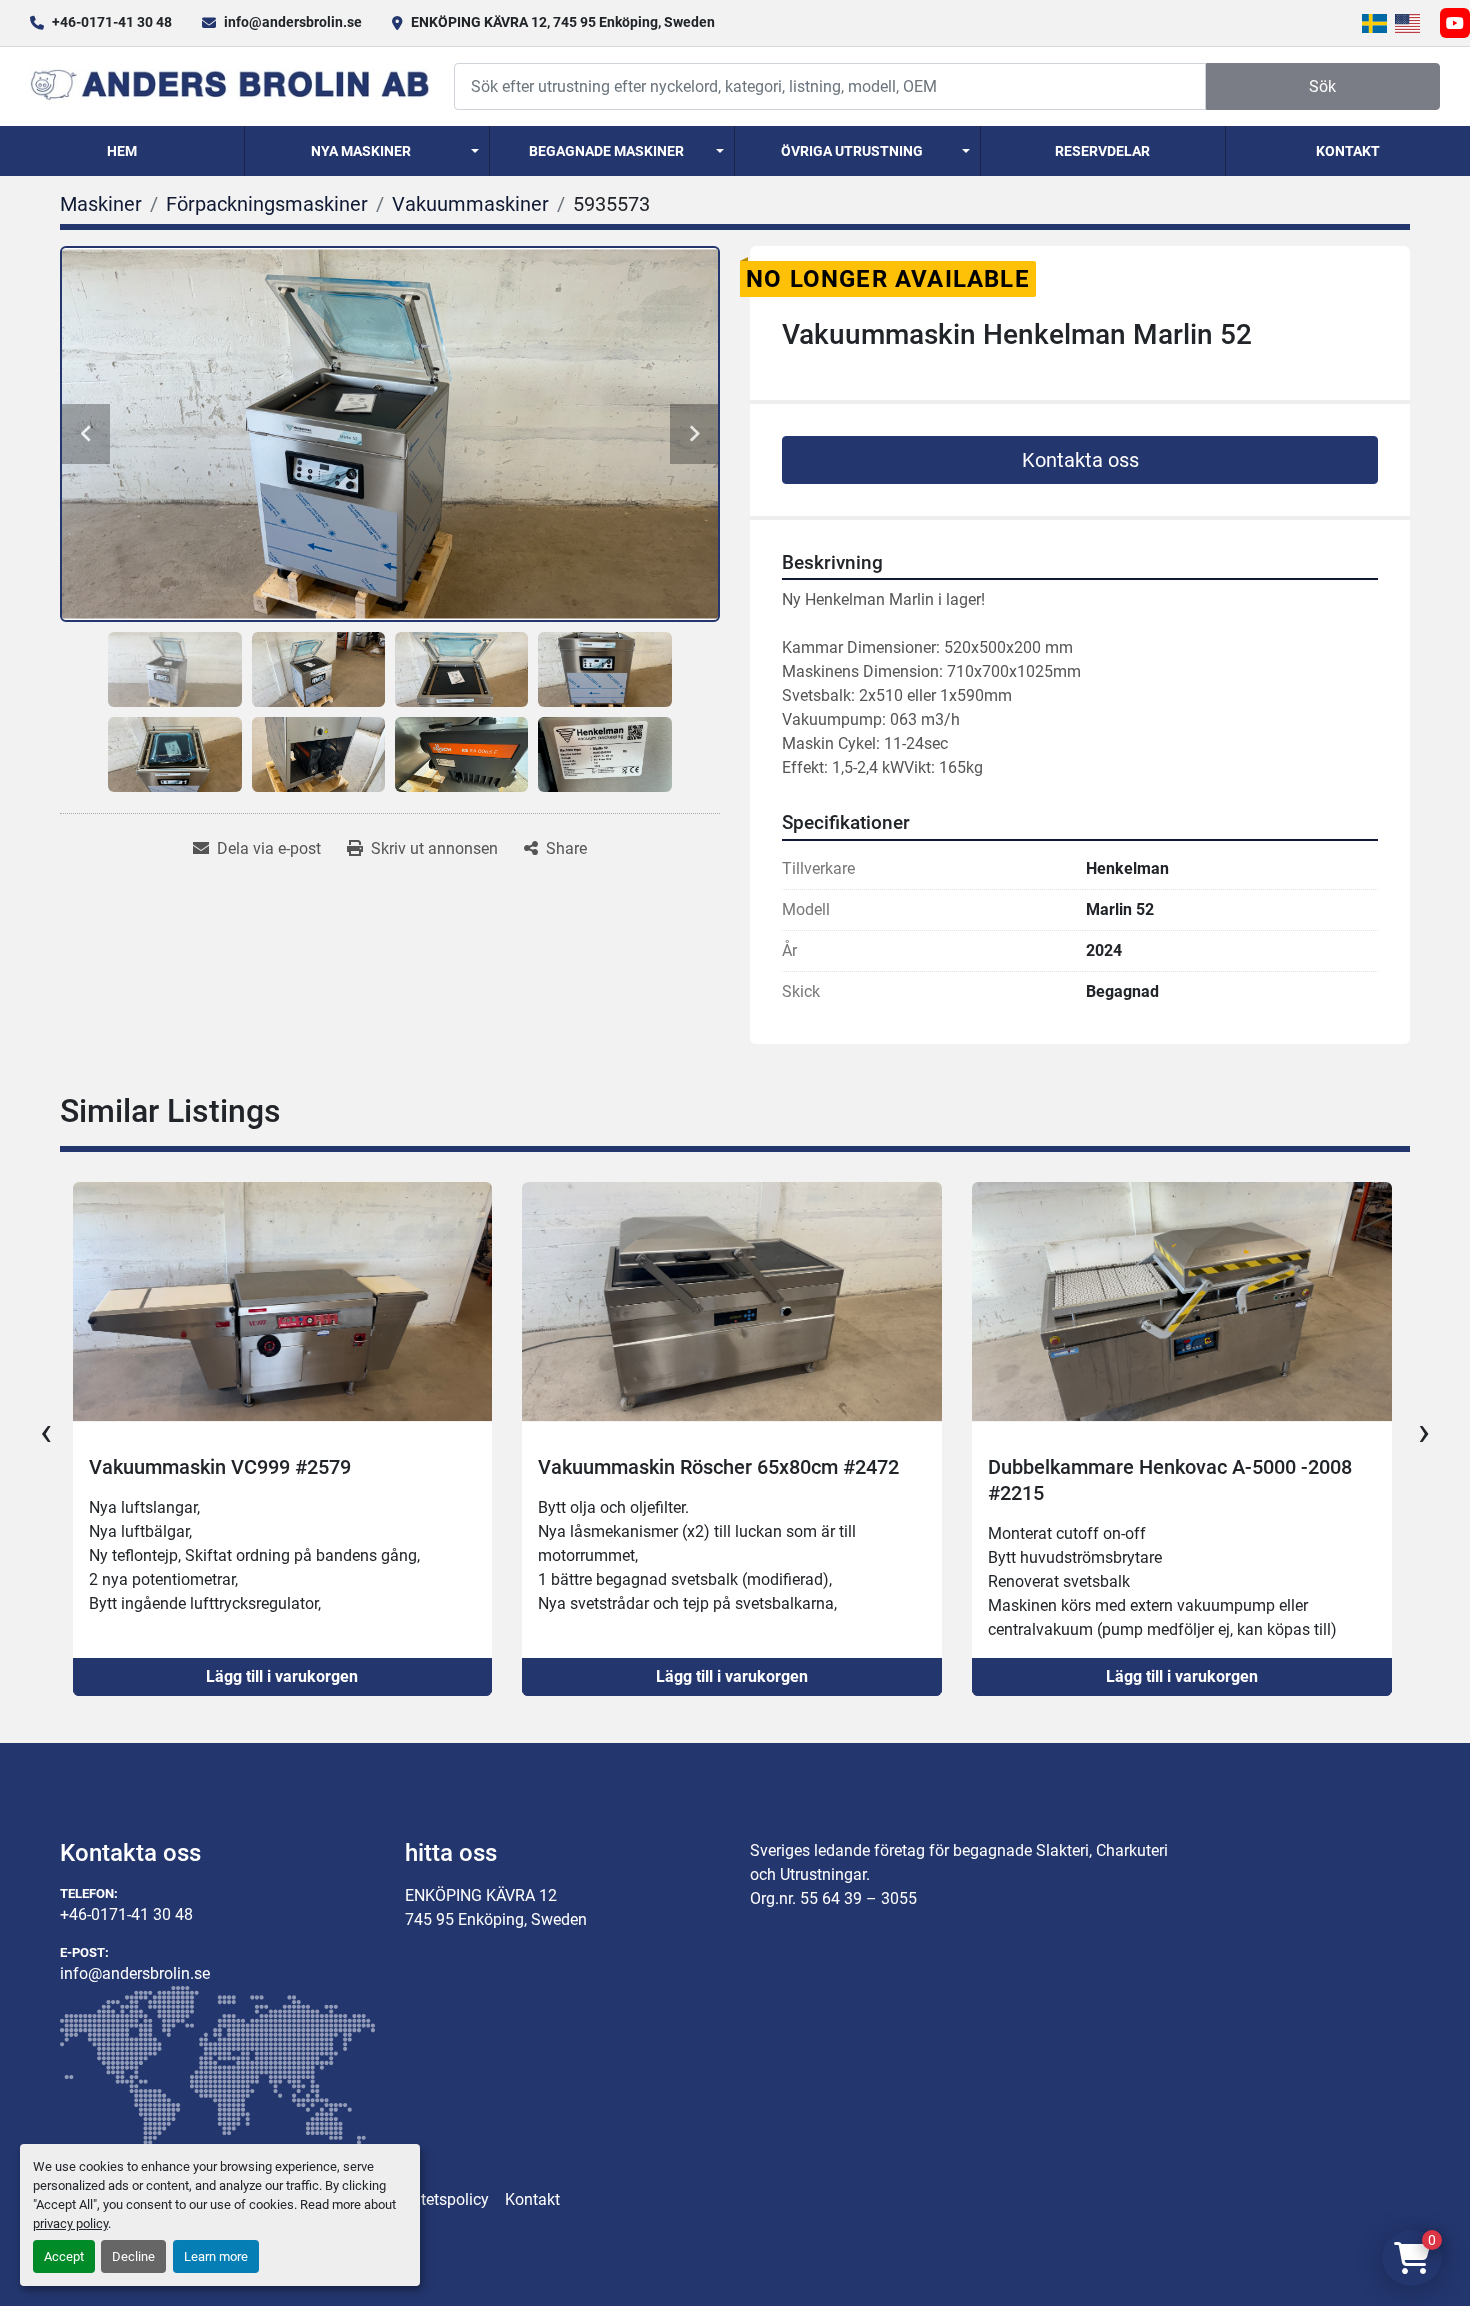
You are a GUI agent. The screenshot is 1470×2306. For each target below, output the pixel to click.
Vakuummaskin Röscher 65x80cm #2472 (268, 1467)
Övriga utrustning (852, 151)
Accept (64, 2256)
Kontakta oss (1080, 460)
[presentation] (46, 1432)
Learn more (216, 2256)
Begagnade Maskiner (606, 151)
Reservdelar (1102, 151)
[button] (367, 151)
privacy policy (70, 2223)
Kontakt (1348, 151)
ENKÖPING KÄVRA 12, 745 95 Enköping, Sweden (563, 22)
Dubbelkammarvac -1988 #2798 (1129, 1467)
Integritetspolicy (433, 2199)
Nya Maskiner (361, 151)
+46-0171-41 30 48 (112, 22)
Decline (133, 2256)
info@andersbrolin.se (293, 22)
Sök (1322, 86)
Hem (122, 151)
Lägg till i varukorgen (282, 1676)
